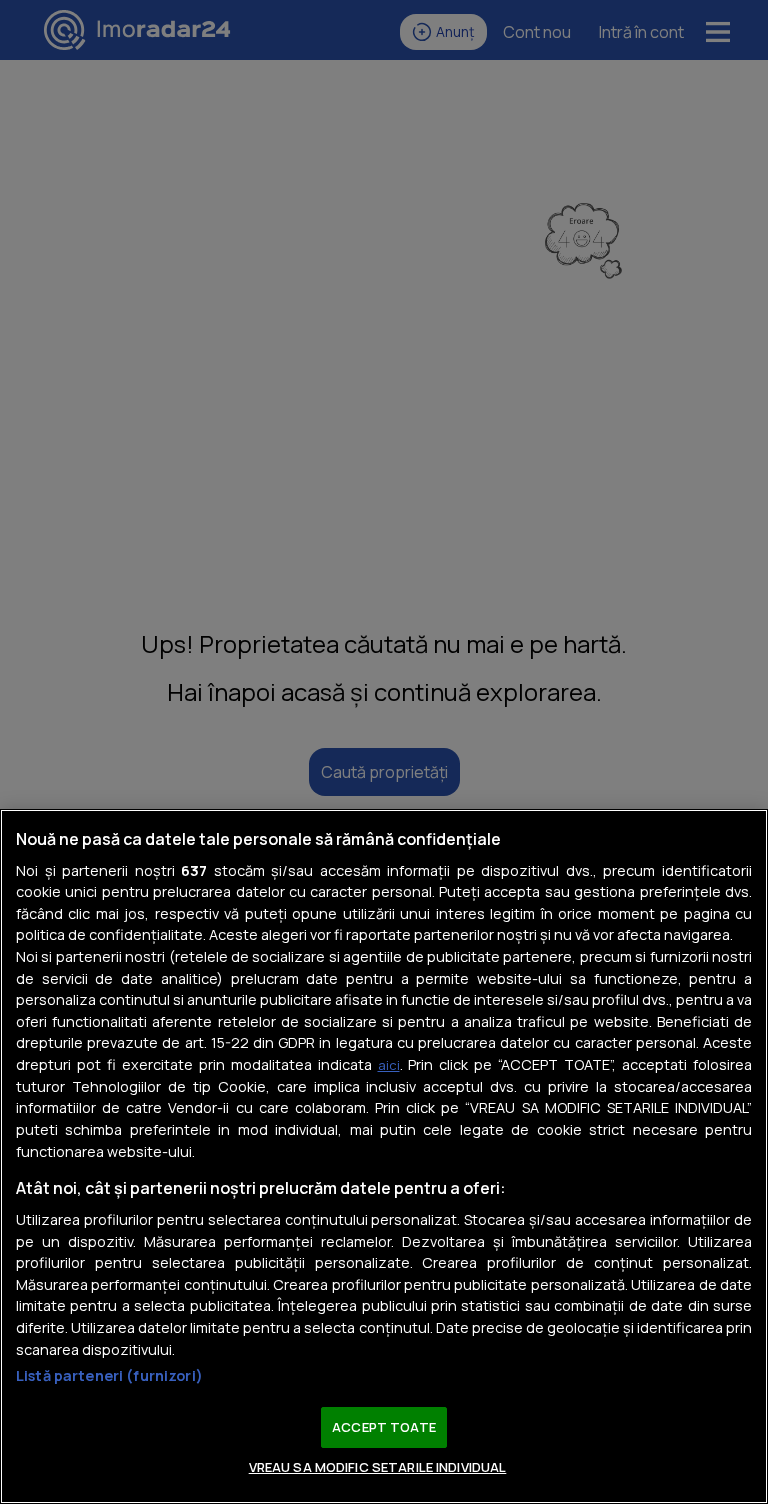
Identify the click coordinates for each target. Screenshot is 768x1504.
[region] (384, 1156)
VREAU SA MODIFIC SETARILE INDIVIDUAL (378, 1467)
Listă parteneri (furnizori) (109, 1375)
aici (389, 1065)
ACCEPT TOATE (384, 1427)
